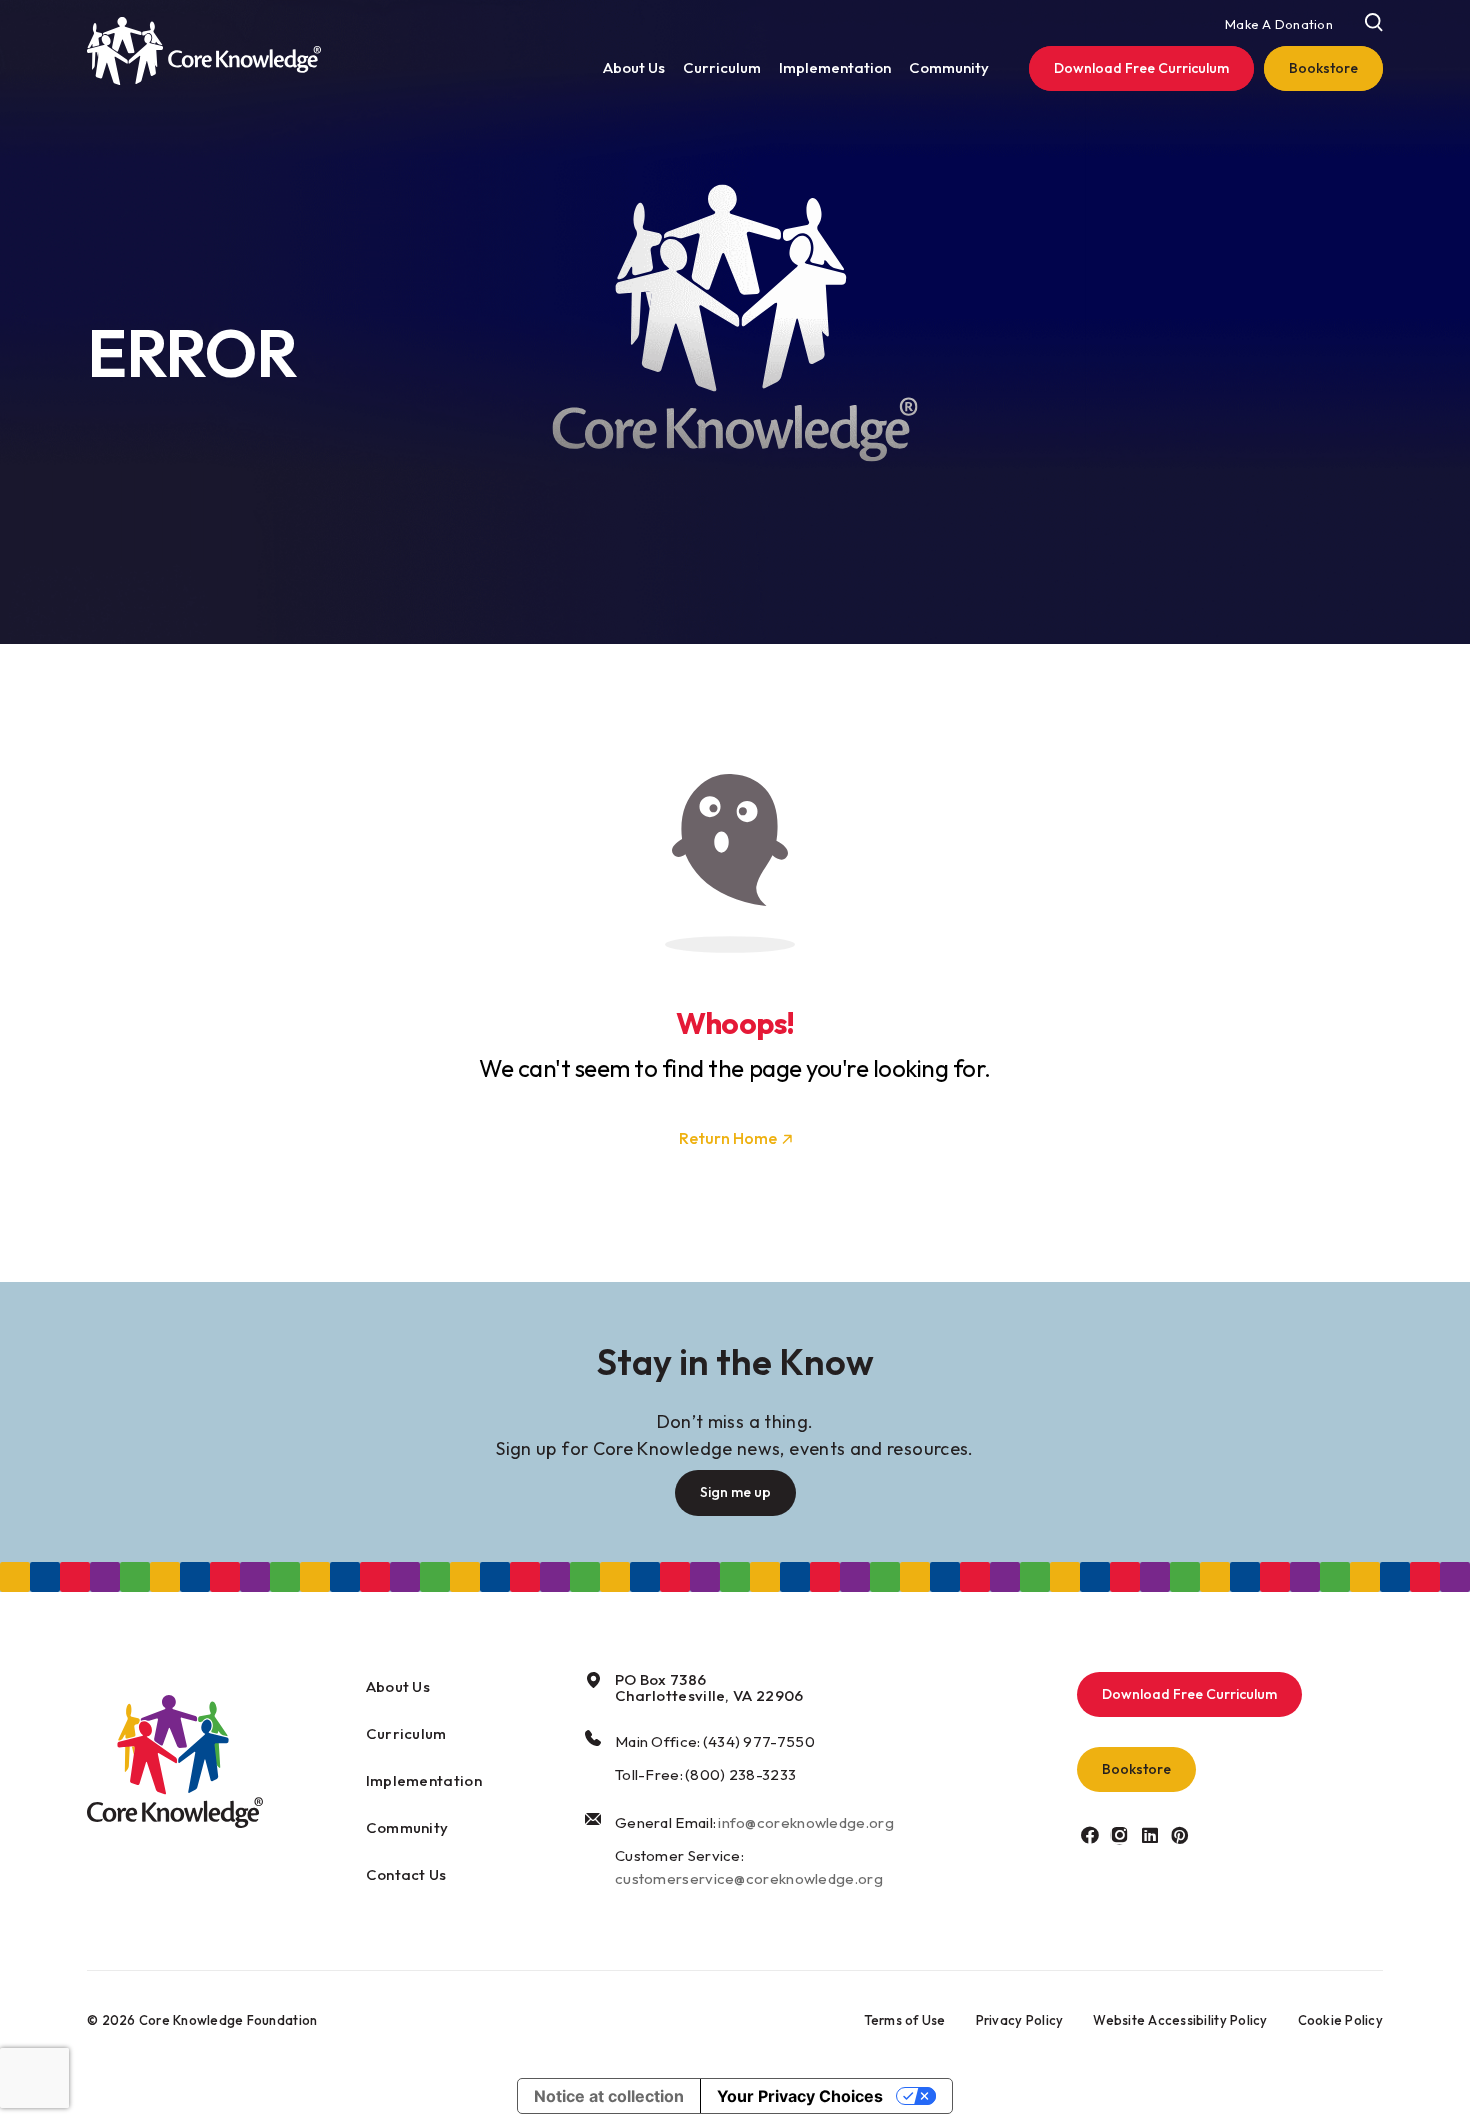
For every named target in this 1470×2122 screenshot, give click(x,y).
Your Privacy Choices (800, 2096)
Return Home (728, 1138)
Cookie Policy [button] (1340, 2020)
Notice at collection (609, 2096)
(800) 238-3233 (740, 1774)
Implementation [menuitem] (835, 67)
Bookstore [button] (1136, 1769)
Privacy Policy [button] (1020, 2020)
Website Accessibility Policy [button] (1180, 2020)
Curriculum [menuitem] (722, 67)
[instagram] (1119, 1834)
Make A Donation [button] (1279, 24)
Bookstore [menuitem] (1323, 68)
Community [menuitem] (949, 67)
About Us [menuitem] (634, 67)
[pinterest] (1179, 1834)
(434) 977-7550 (759, 1741)
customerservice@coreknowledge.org (749, 1878)
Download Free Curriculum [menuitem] (1141, 68)
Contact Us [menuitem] (406, 1874)
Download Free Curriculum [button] (1189, 1694)
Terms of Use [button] (905, 2020)
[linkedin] (1149, 1834)
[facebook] (1089, 1834)
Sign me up (735, 1492)
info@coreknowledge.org (806, 1822)
